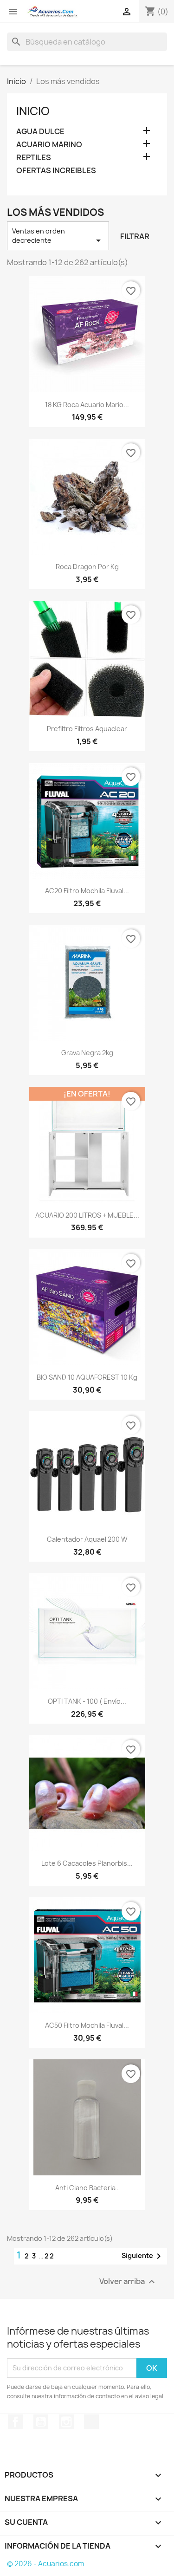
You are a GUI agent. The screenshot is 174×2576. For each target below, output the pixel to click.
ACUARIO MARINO (49, 145)
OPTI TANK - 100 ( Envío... (87, 1701)
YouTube (41, 2422)
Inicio (33, 111)
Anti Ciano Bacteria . (87, 2188)
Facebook (15, 2422)
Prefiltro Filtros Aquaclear (87, 729)
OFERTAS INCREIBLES (56, 171)
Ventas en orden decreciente (58, 236)
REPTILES (34, 158)
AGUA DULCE (40, 132)
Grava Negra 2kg (87, 1053)
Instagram (66, 2422)
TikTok (91, 2422)
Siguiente (143, 2256)
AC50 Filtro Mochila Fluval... (87, 2025)
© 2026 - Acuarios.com (45, 2564)
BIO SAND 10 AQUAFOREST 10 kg (87, 1377)
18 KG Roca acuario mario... (87, 405)
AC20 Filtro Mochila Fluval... (87, 891)
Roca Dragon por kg (87, 567)
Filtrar (135, 236)
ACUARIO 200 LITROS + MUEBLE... (87, 1215)
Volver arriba (128, 2281)
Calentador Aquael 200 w (87, 1539)
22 (50, 2256)
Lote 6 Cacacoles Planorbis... (87, 1863)
